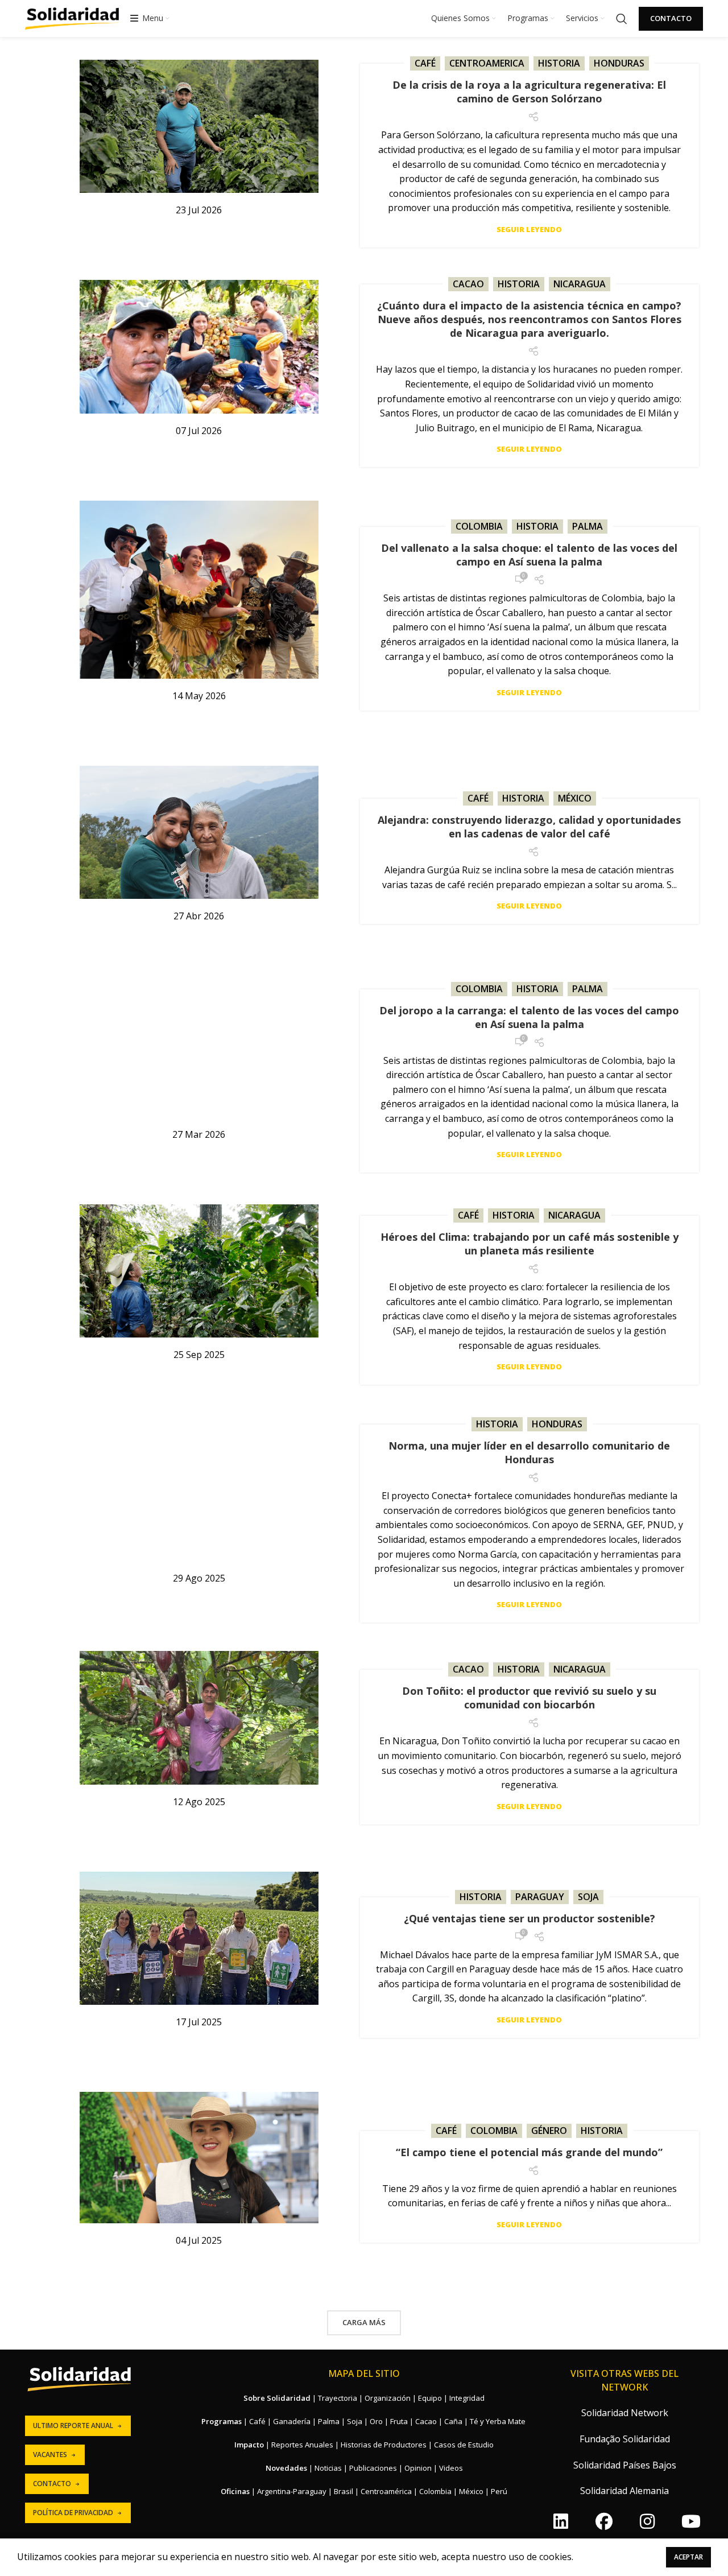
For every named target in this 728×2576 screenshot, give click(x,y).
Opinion (418, 2468)
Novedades (286, 2468)
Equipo (430, 2398)
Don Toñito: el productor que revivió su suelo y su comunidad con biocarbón (529, 1698)
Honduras (619, 63)
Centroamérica (386, 2491)
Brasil (344, 2491)
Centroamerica (487, 63)
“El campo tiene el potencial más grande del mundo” (529, 2152)
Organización (388, 2398)
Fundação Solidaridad (625, 2439)
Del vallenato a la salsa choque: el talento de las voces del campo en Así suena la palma (529, 555)
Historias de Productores (384, 2445)
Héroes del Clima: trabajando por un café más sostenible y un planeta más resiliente (530, 1244)
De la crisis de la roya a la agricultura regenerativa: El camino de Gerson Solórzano (529, 92)
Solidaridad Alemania (624, 2491)
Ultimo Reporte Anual (73, 2426)
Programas (222, 2421)
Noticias (328, 2468)
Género (549, 2131)
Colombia (479, 526)
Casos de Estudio (464, 2445)
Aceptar (688, 2557)
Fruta (399, 2421)
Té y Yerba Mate (498, 2421)
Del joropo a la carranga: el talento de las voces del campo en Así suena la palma (529, 1017)
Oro (376, 2421)
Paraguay (540, 1897)
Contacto (671, 18)
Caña (453, 2421)
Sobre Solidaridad (277, 2398)
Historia (559, 63)
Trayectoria (338, 2398)
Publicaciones (373, 2468)
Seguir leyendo (529, 230)
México (575, 798)
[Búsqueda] (622, 19)
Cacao (468, 284)
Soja (588, 1897)
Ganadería (292, 2421)
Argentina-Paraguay (292, 2491)
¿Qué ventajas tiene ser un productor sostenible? (530, 1918)
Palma (588, 526)
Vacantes (50, 2455)
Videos (451, 2468)
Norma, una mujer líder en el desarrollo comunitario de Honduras (529, 1452)
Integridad (467, 2398)
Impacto (249, 2445)
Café (425, 63)
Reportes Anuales (302, 2445)
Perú (499, 2491)
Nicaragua (580, 284)
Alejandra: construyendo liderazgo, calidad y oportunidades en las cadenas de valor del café (529, 827)
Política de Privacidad (73, 2513)
